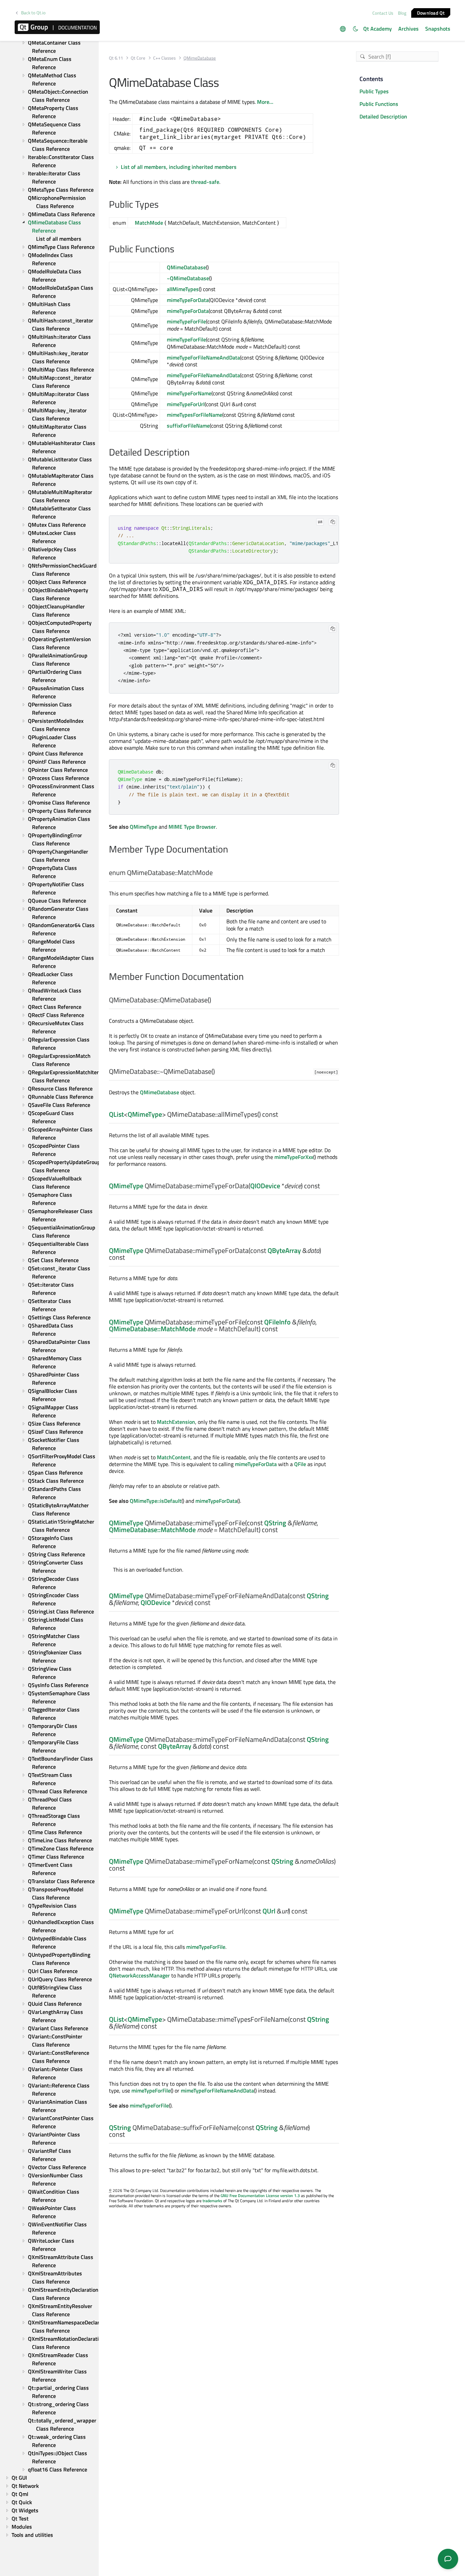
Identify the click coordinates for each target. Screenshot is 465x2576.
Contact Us (383, 13)
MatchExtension (176, 1422)
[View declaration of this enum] (217, 873)
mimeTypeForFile (186, 321)
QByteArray (284, 1250)
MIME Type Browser (192, 827)
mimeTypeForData (188, 300)
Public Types (374, 91)
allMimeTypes (183, 289)
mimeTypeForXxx (294, 1157)
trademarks (212, 2201)
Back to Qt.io (33, 13)
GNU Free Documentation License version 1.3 (260, 2196)
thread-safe (205, 182)
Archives (408, 29)
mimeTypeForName (189, 393)
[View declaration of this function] (215, 1000)
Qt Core (138, 58)
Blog (402, 13)
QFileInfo (277, 1322)
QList (116, 1114)
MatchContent (174, 1457)
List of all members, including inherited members (179, 167)
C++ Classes (164, 58)
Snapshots (438, 29)
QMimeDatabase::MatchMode (152, 1329)
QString (275, 1523)
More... (265, 102)
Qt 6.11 (116, 58)
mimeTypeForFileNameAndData (203, 357)
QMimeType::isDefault (156, 1501)
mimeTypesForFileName (195, 415)
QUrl (269, 1911)
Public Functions (379, 104)
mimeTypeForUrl (186, 404)
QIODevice (265, 1186)
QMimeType (143, 827)
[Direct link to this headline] (162, 205)
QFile (300, 1464)
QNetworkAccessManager (139, 1975)
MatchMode (149, 223)
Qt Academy (378, 29)
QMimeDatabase (186, 267)
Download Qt (431, 12)
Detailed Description (383, 116)
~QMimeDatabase (188, 278)
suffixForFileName (188, 426)
